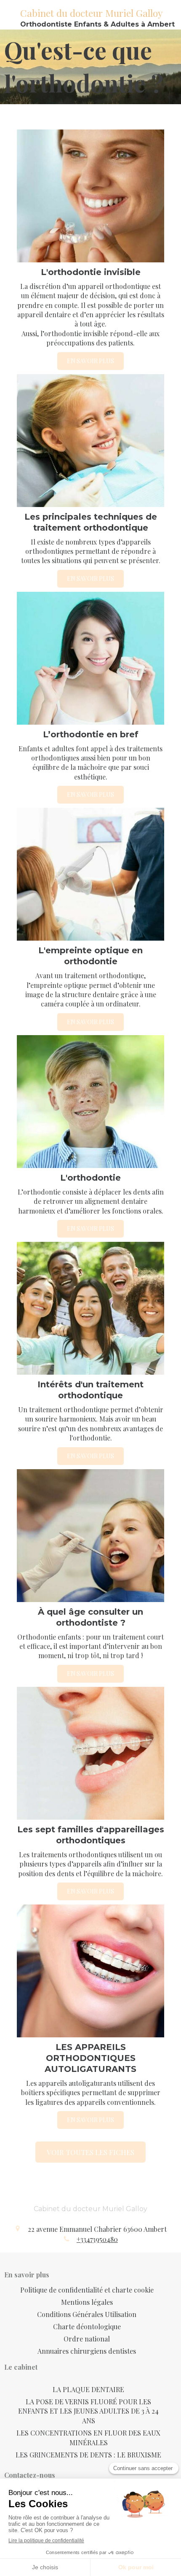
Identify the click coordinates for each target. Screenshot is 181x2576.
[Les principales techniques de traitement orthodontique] (90, 441)
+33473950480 (97, 2239)
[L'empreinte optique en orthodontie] (90, 874)
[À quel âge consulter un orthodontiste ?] (90, 1536)
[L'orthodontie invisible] (90, 196)
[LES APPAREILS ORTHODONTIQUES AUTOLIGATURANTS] (90, 1971)
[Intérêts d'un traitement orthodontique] (90, 1308)
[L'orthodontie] (90, 1102)
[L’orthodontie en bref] (90, 658)
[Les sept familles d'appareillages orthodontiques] (90, 1753)
